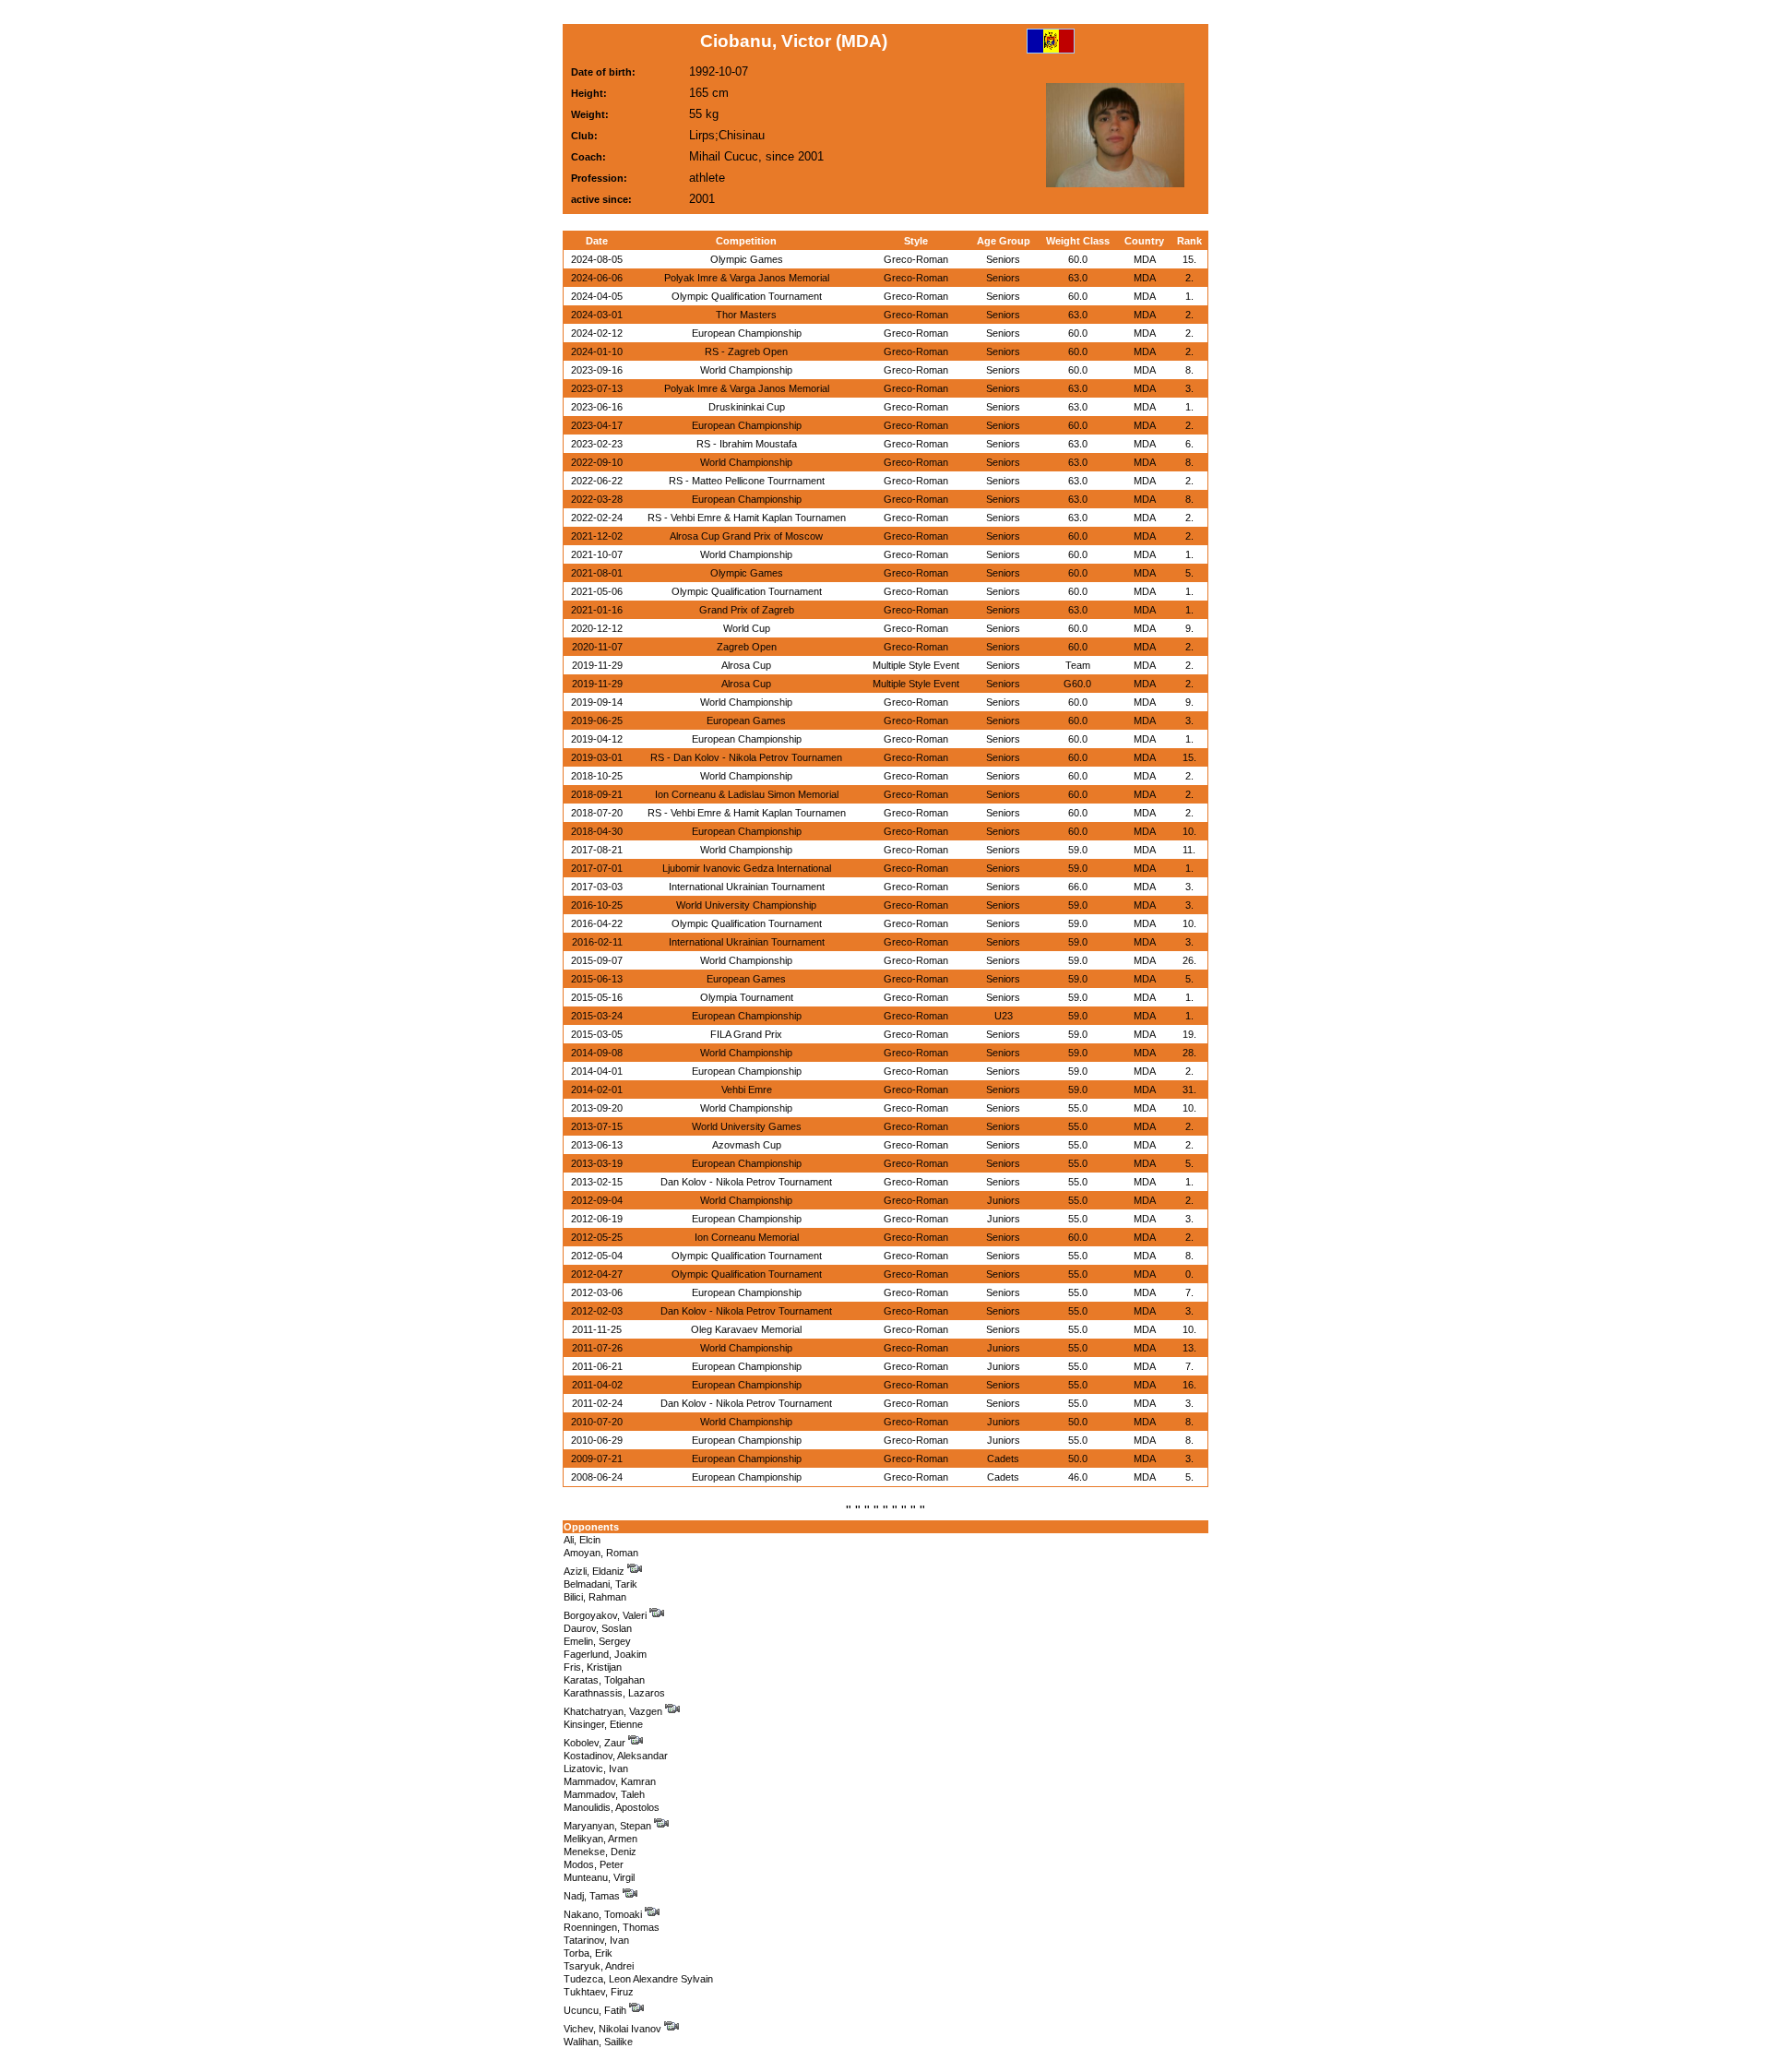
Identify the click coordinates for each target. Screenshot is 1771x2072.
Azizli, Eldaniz (595, 1571)
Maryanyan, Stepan (609, 1826)
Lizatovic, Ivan (596, 1768)
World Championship (746, 370)
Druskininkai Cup (747, 407)
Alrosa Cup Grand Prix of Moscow (746, 536)
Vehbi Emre (747, 1090)
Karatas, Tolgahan (604, 1680)
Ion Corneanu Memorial (747, 1237)
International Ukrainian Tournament (747, 887)
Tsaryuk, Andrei (599, 1966)
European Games (746, 720)
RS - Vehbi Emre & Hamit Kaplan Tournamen (747, 518)
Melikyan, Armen (600, 1839)
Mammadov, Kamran (610, 1781)
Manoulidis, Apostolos (612, 1807)
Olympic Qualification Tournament (747, 296)
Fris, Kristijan (593, 1667)
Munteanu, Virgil (599, 1877)
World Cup (747, 628)
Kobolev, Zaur (596, 1743)
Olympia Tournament (747, 997)
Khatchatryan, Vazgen (614, 1711)
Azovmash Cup (747, 1145)
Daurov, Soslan (598, 1628)
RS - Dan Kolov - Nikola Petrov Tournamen (746, 757)
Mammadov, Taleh (604, 1794)
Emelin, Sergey (597, 1641)
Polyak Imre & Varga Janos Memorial (747, 278)
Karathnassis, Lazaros (614, 1693)
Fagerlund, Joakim (605, 1654)
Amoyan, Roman (601, 1553)
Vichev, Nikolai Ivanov (614, 2029)
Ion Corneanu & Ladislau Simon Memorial (747, 794)
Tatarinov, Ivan (596, 1940)
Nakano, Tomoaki (604, 1914)
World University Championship (746, 905)
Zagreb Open (747, 647)
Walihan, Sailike (598, 2042)
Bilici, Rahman (595, 1597)
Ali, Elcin (582, 1540)
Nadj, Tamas (593, 1896)
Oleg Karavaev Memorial (746, 1329)
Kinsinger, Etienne (603, 1724)
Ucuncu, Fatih (596, 2010)
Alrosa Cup (746, 665)
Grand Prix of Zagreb (747, 610)
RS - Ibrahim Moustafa (747, 444)
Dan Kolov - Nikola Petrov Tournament (746, 1182)
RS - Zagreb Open (746, 351)
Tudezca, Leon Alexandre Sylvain (638, 1979)
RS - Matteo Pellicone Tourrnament (747, 481)
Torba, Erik (588, 1953)
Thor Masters (746, 315)
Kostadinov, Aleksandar (616, 1756)
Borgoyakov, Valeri (606, 1615)
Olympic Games (747, 259)
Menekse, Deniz (600, 1852)
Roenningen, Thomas (612, 1927)
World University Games (747, 1126)
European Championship (747, 333)
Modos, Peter (594, 1864)
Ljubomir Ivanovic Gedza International (747, 868)
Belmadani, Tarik (600, 1584)
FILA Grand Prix (746, 1034)
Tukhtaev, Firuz (599, 1992)
